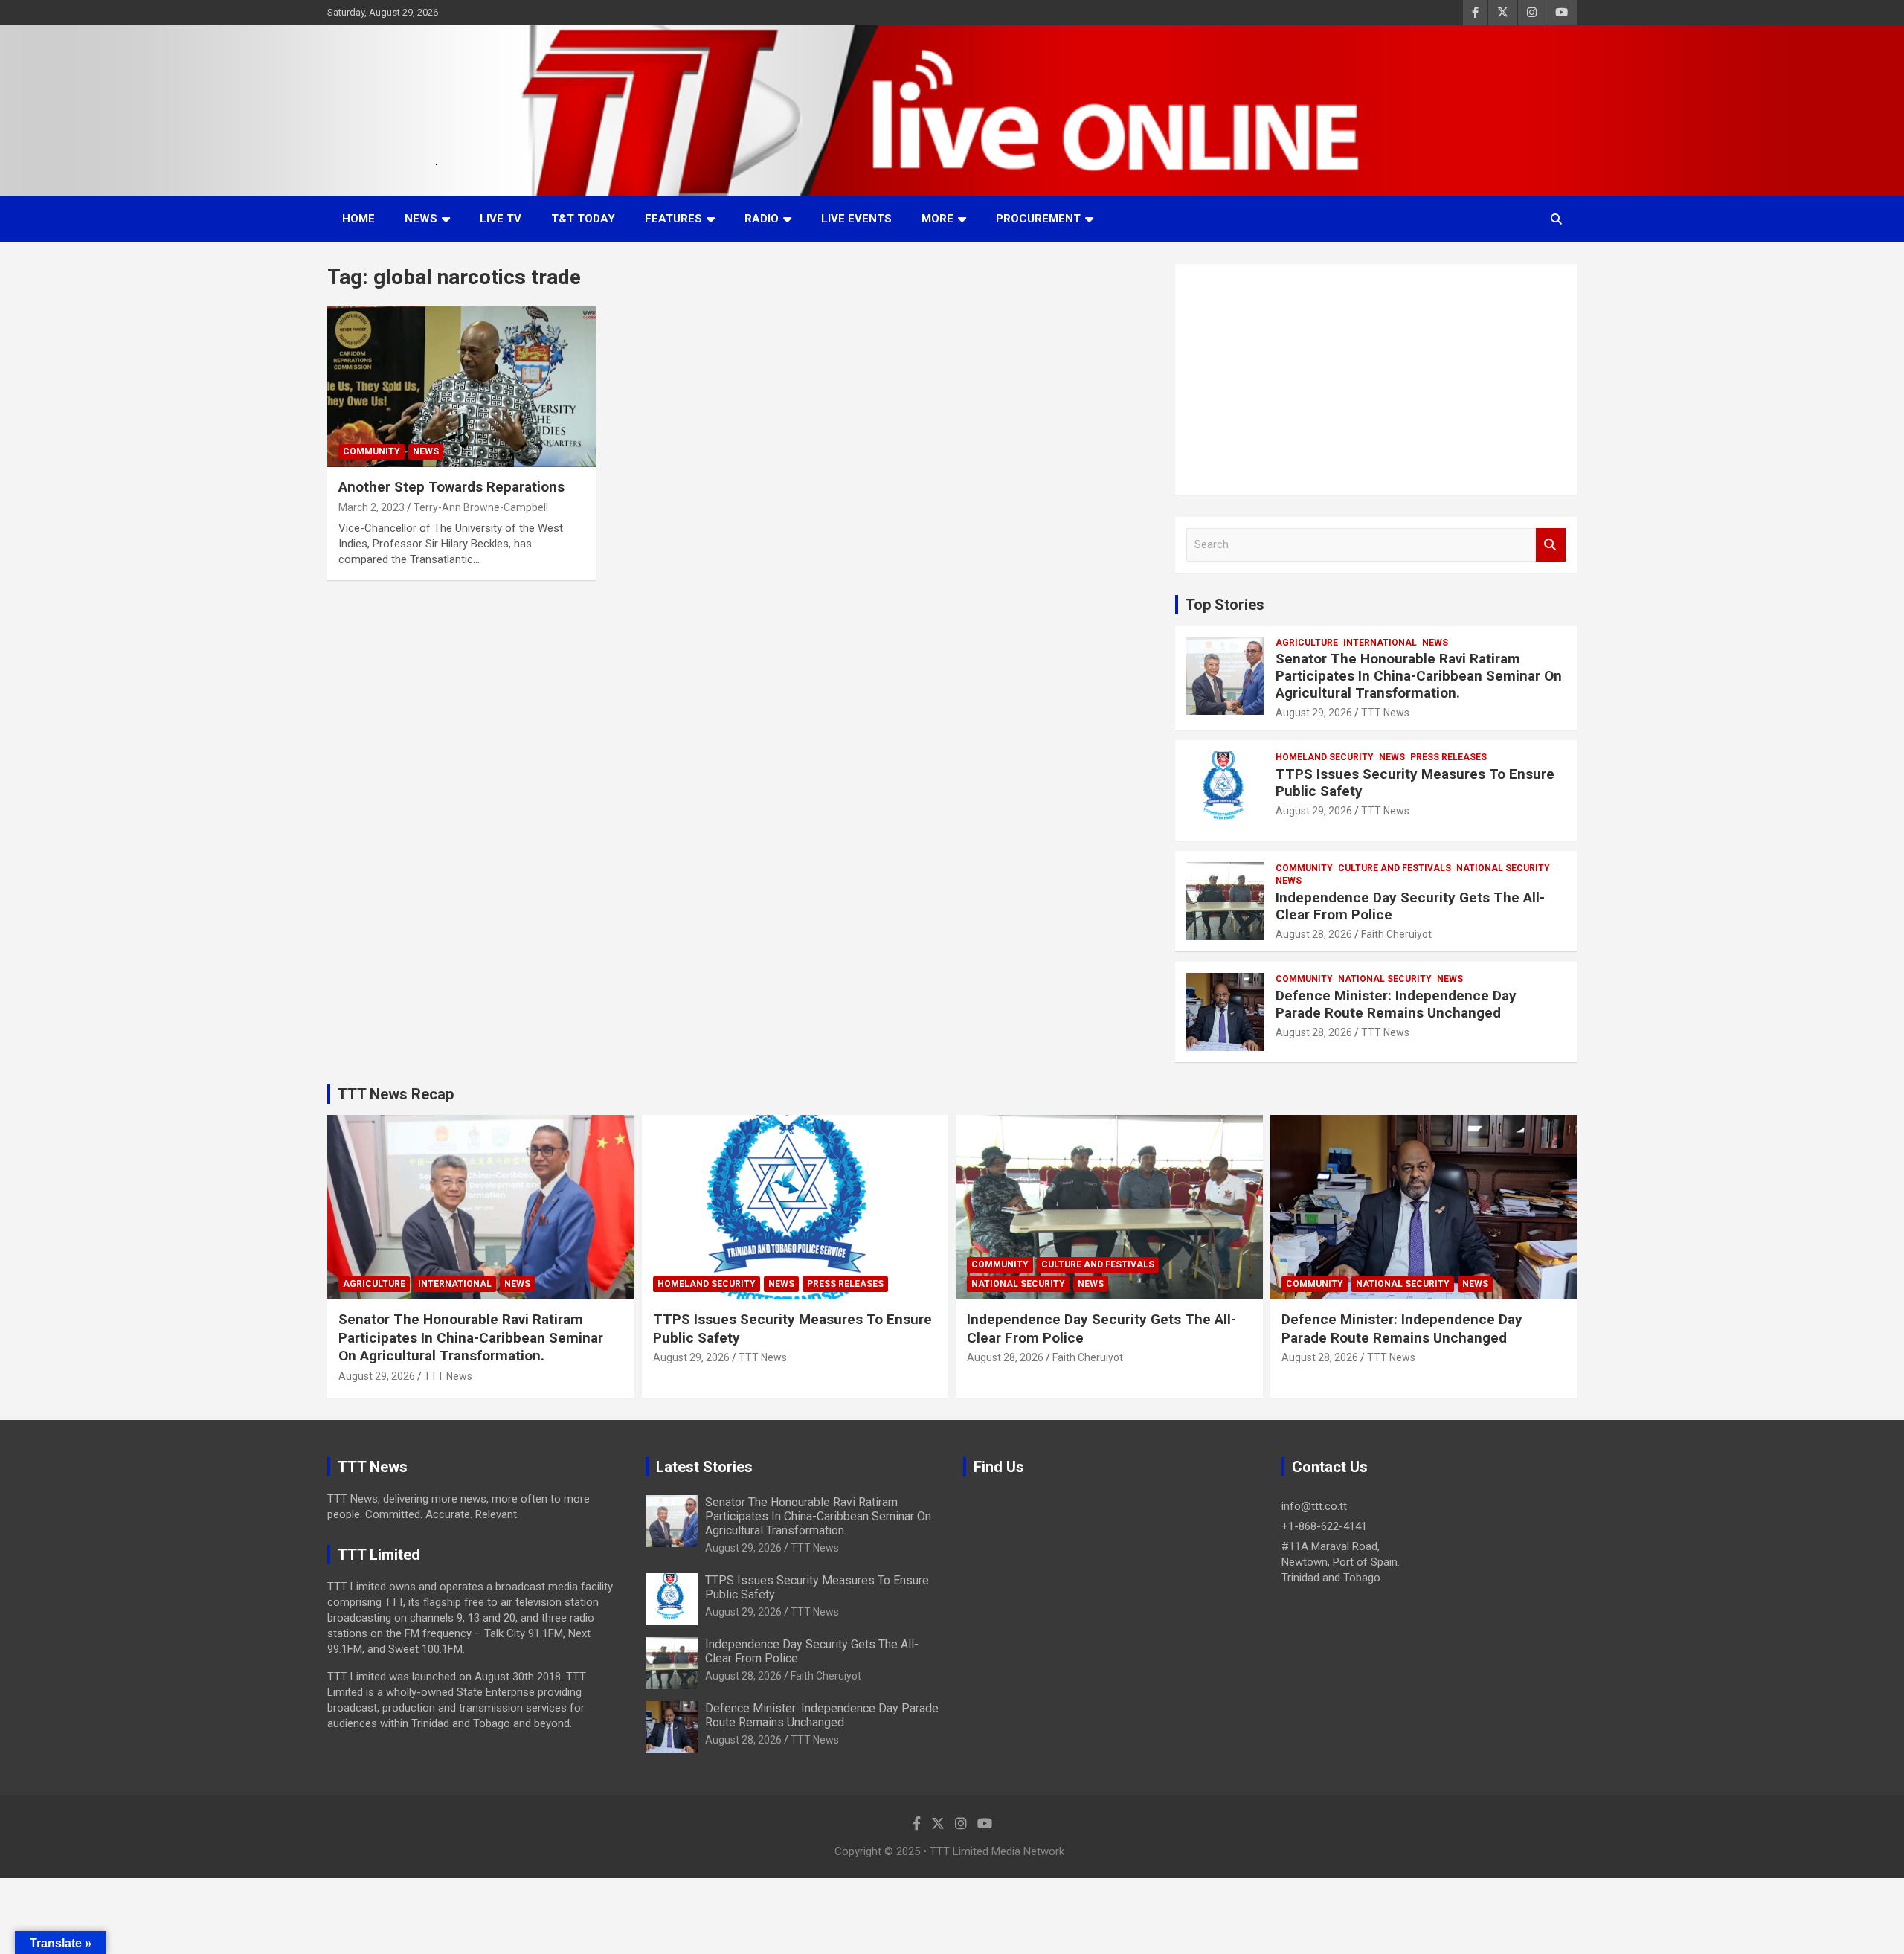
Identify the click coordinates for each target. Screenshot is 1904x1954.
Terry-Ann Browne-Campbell (481, 507)
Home (358, 219)
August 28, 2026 (1314, 934)
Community (372, 451)
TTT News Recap (396, 1094)
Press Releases (1448, 757)
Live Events (856, 219)
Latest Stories (704, 1467)
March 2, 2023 (372, 507)
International (1380, 643)
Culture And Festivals (1395, 868)
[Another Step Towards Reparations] (461, 387)
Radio (762, 219)
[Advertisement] (1376, 379)
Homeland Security (1325, 757)
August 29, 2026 (1314, 713)
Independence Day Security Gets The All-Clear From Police (1410, 906)
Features (673, 219)
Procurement (1038, 219)
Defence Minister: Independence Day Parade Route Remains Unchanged (1396, 1004)
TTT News (1385, 713)
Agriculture (1307, 643)
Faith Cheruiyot (1396, 934)
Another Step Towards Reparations (451, 487)
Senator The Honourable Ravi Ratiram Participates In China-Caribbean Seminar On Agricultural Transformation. (1419, 676)
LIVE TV (501, 219)
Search (1551, 545)
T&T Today (583, 219)
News (421, 219)
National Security (1503, 868)
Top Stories (1225, 605)
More (937, 219)
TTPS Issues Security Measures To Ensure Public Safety (1415, 782)
